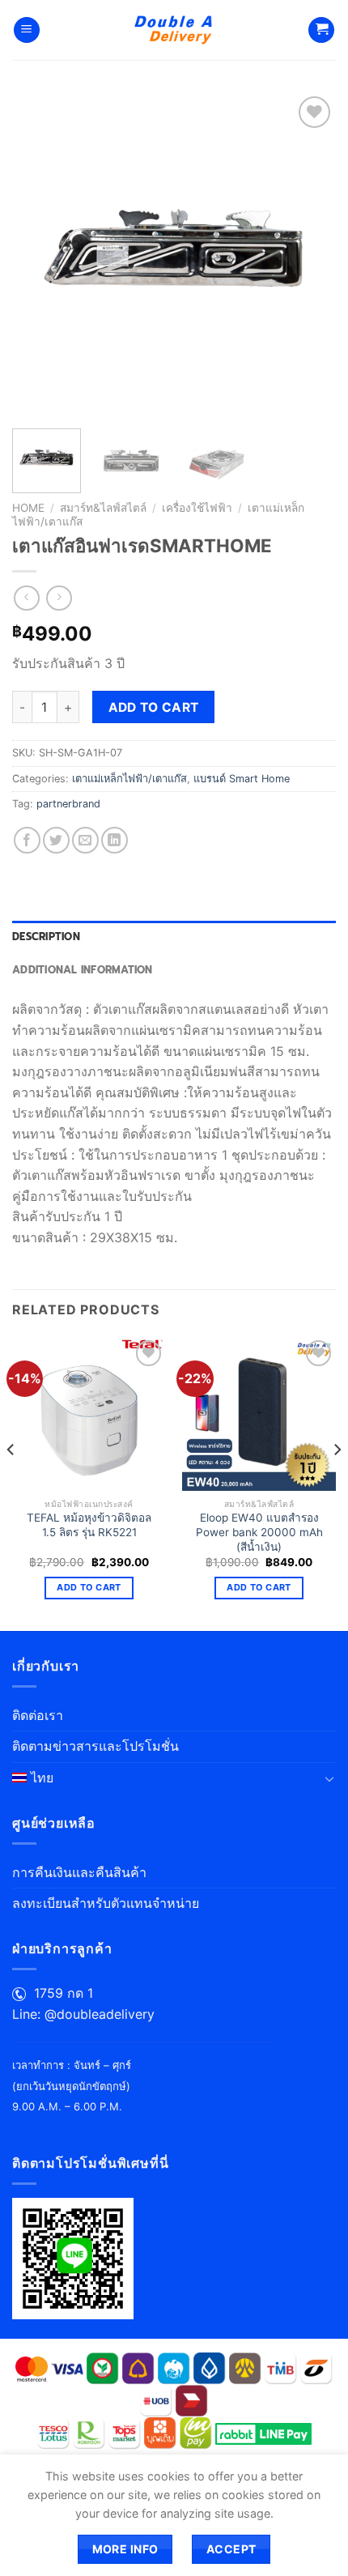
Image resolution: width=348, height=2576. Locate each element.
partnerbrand (68, 804)
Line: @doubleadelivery (83, 2014)
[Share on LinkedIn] (115, 840)
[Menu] (27, 30)
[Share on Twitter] (56, 840)
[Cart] (321, 30)
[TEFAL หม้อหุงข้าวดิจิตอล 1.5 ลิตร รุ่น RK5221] (89, 1413)
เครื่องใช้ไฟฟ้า (197, 508)
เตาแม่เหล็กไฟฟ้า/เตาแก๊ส (129, 779)
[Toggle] (329, 1778)
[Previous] (39, 254)
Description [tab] (46, 937)
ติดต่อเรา (38, 1715)
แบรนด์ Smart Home (242, 779)
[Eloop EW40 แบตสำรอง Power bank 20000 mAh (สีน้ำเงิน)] (259, 1413)
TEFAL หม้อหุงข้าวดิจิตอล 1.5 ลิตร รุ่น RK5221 (89, 1525)
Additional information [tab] (83, 970)
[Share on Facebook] (27, 840)
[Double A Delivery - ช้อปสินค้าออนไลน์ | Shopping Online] (174, 30)
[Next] (309, 254)
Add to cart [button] (89, 1587)
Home (28, 508)
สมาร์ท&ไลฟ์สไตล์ (103, 508)
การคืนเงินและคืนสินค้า (79, 1872)
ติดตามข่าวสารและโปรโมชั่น (95, 1746)
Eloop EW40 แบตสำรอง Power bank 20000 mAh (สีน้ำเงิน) (259, 1532)
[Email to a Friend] (85, 840)
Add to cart (154, 707)
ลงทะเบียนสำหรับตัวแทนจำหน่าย (106, 1903)
